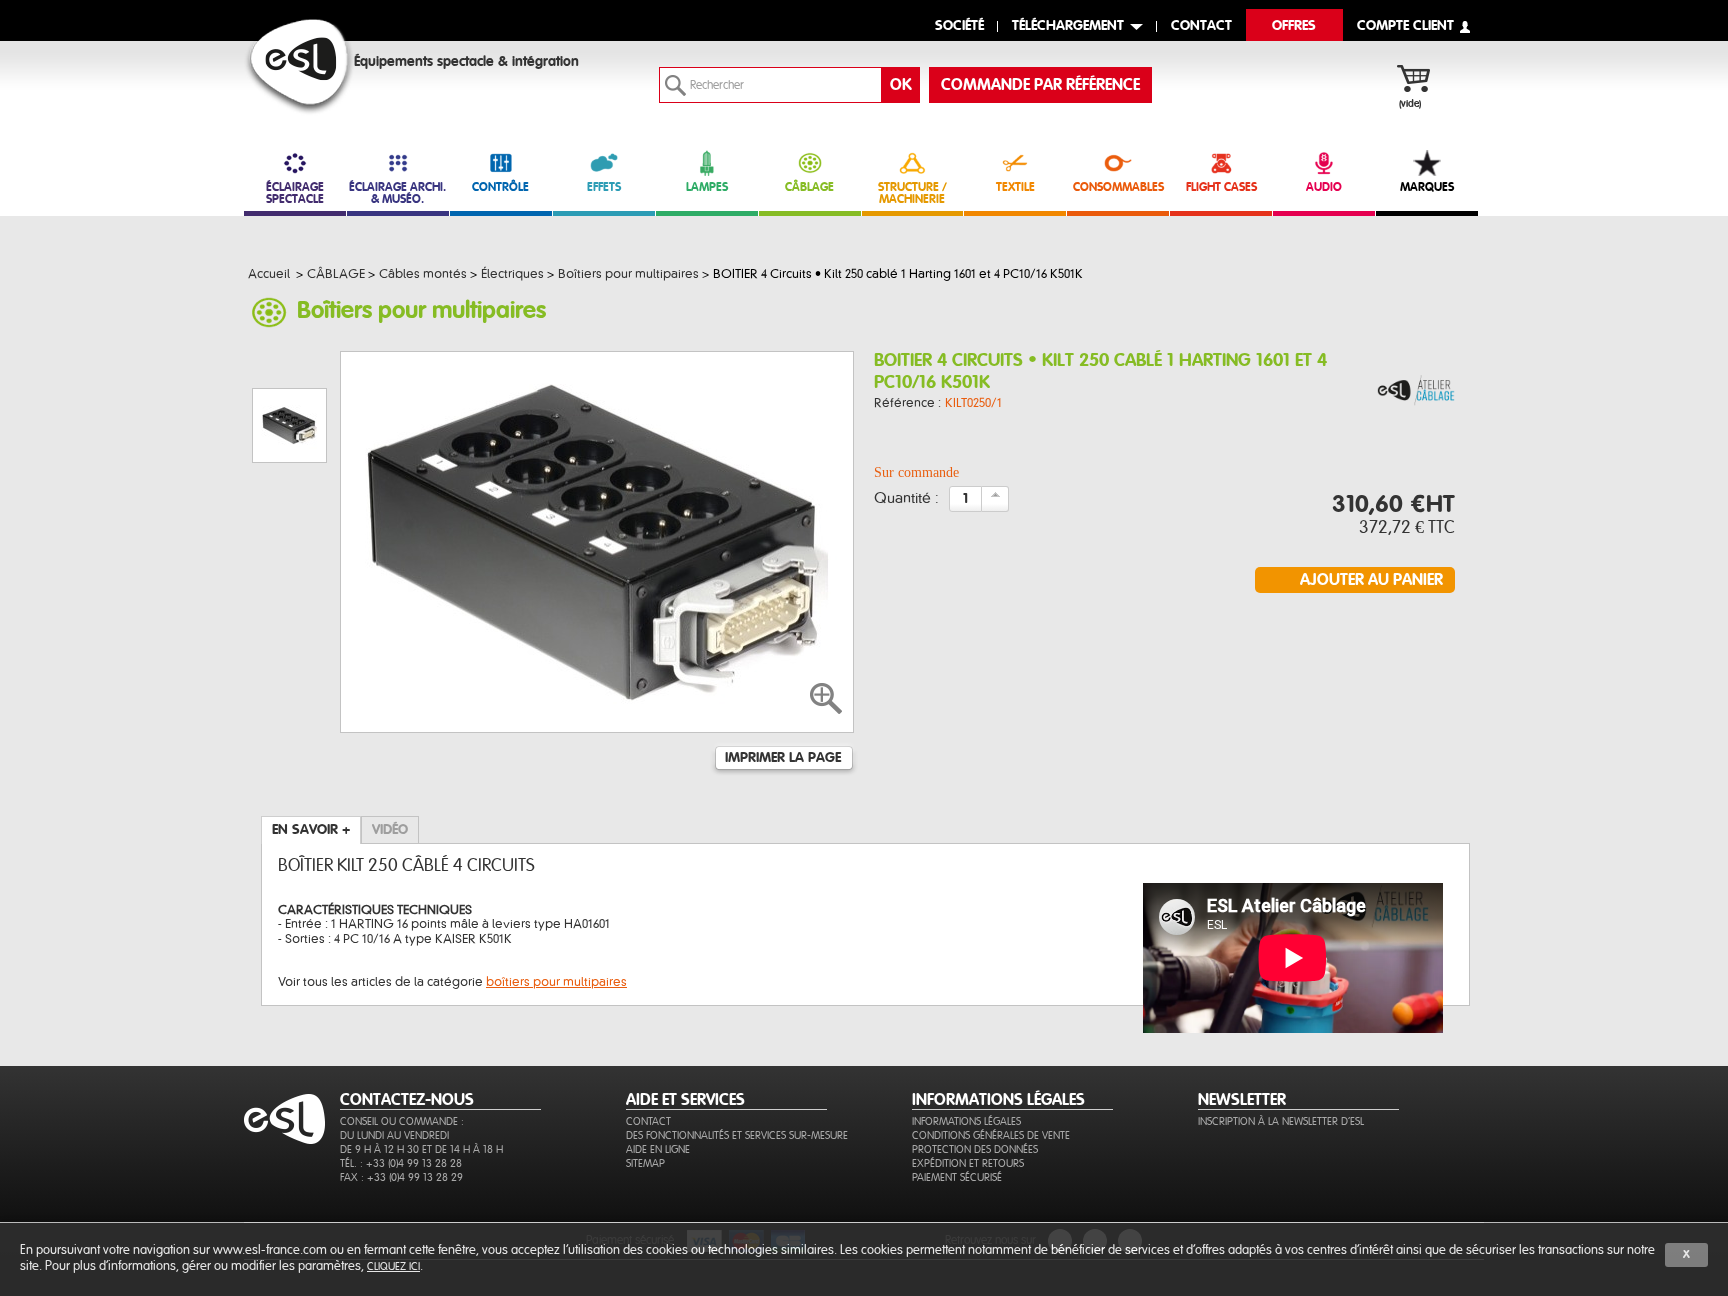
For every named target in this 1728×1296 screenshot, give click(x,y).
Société (959, 26)
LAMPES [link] (707, 187)
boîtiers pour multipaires (556, 982)
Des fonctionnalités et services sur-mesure (737, 1135)
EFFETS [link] (604, 187)
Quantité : (906, 499)
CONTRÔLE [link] (500, 187)
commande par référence (1040, 85)
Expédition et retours (968, 1163)
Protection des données (975, 1149)
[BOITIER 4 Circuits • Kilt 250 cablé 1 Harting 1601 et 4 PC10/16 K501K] (1416, 391)
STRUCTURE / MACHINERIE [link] (912, 193)
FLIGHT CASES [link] (1221, 187)
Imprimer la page (783, 758)
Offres (1294, 26)
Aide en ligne (658, 1149)
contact (1201, 26)
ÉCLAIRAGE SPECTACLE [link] (295, 193)
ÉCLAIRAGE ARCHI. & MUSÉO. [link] (397, 193)
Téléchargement (1068, 26)
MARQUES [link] (1427, 187)
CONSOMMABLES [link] (1118, 187)
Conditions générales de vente (991, 1135)
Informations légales (966, 1121)
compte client (1405, 26)
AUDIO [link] (1324, 187)
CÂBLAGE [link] (809, 187)
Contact (648, 1121)
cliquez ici (393, 1266)
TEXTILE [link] (1015, 187)
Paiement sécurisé (957, 1177)
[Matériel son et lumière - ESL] (299, 66)
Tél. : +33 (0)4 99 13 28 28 (401, 1163)
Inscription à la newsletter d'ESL (1281, 1121)
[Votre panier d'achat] (1423, 81)
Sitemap (645, 1163)
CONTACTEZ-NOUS (407, 1100)
